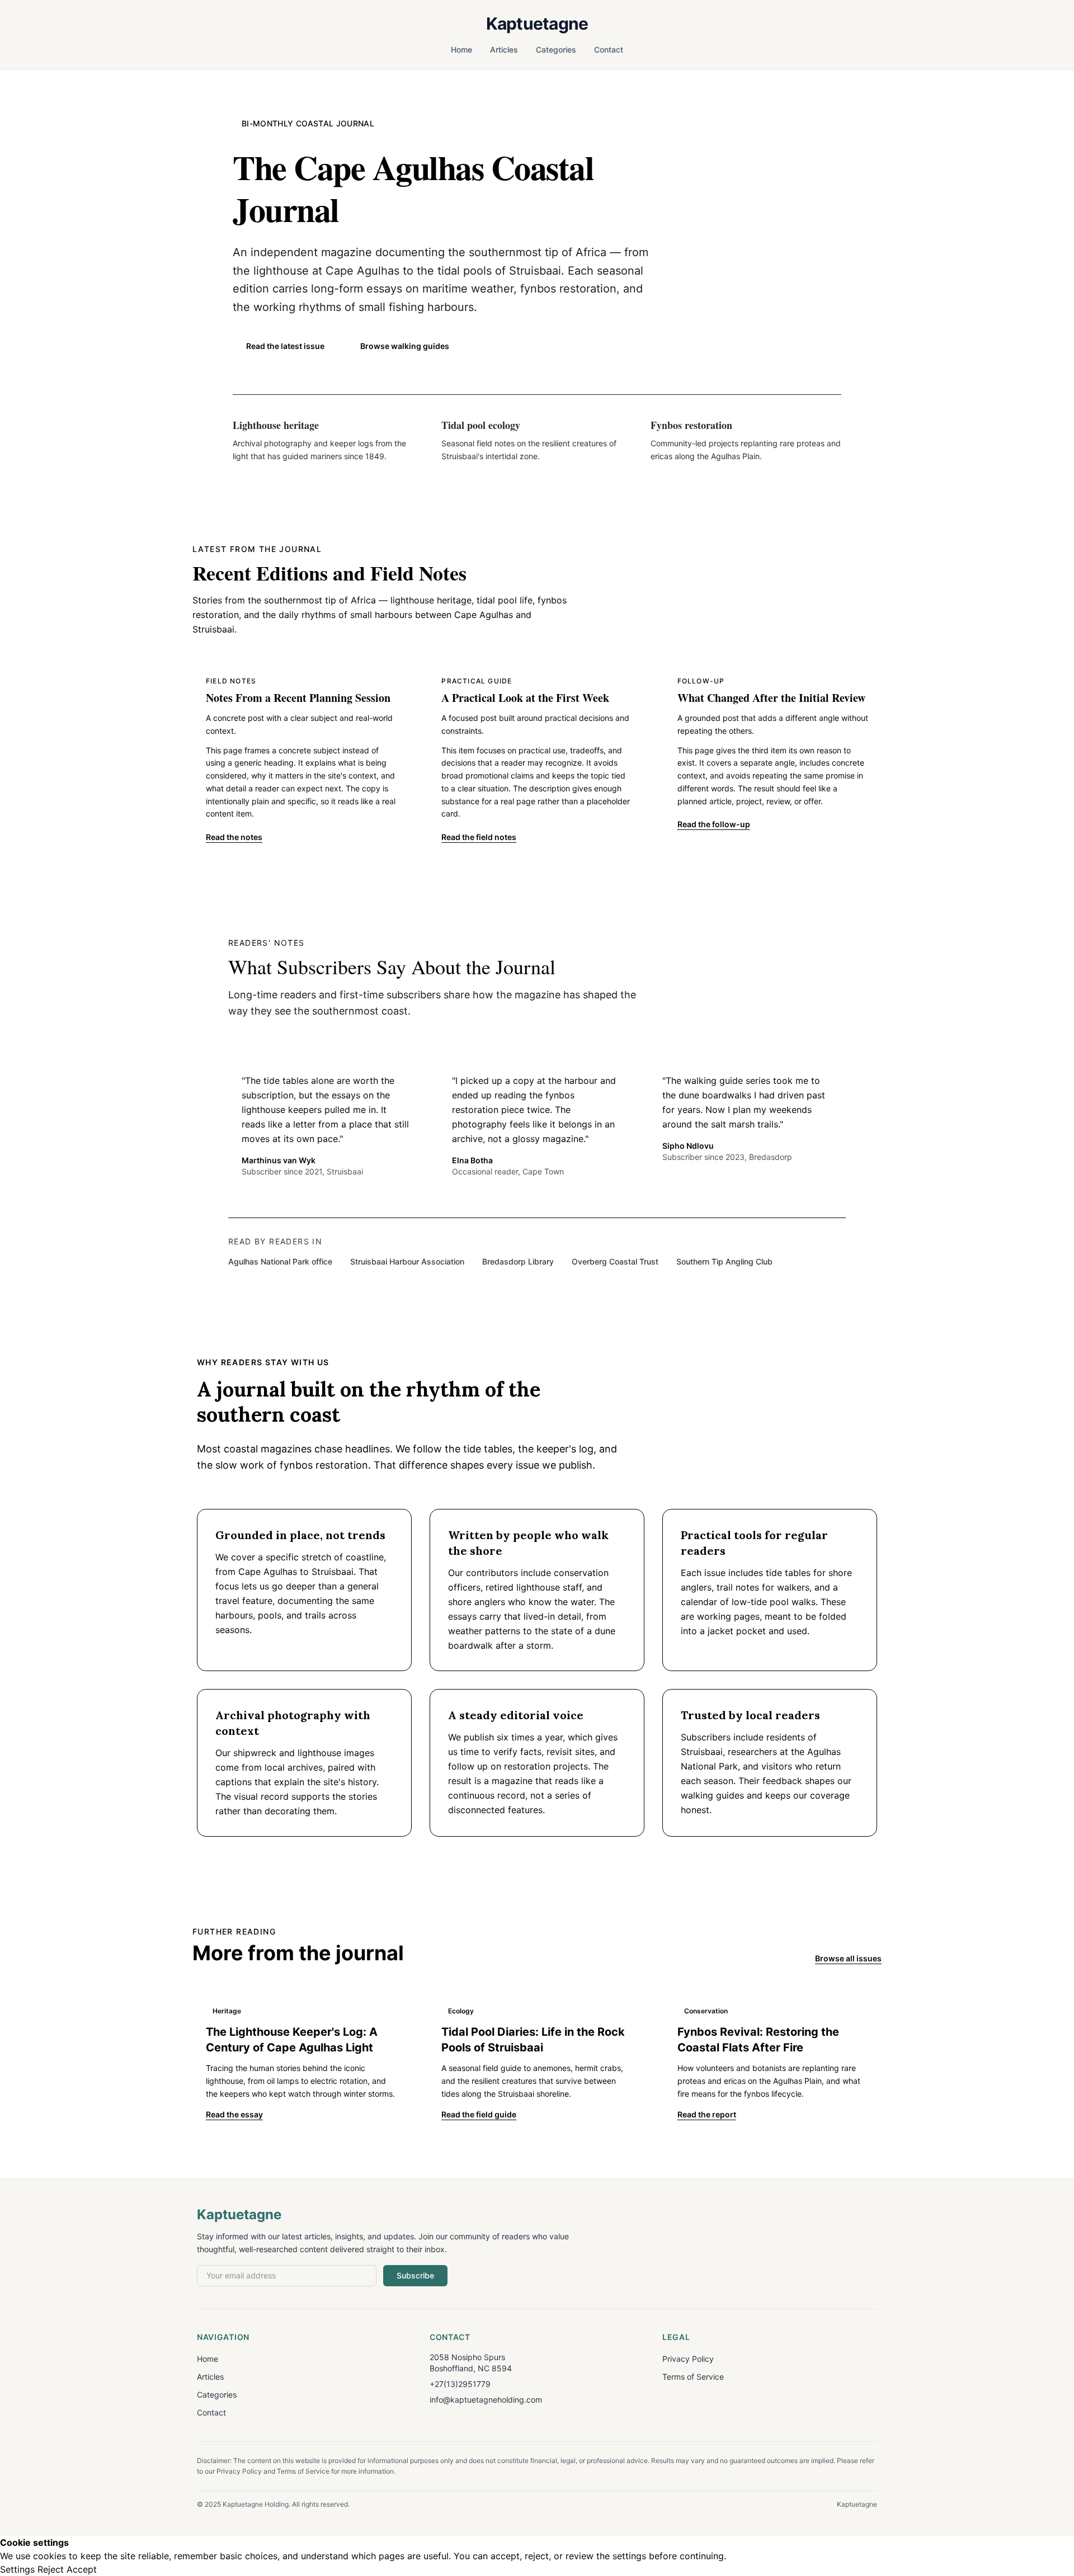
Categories (556, 49)
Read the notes (234, 837)
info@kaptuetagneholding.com (486, 2400)
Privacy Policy (688, 2359)
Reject (51, 2569)
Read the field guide (479, 2114)
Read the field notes (479, 837)
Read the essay (234, 2114)
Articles (504, 49)
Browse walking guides (405, 346)
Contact (609, 49)
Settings (17, 2569)
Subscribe (415, 2275)
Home (461, 49)
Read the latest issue (285, 346)
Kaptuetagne (537, 23)
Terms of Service (693, 2377)
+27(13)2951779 (460, 2384)
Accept (82, 2569)
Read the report (707, 2114)
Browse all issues (848, 1958)
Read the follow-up (714, 824)
